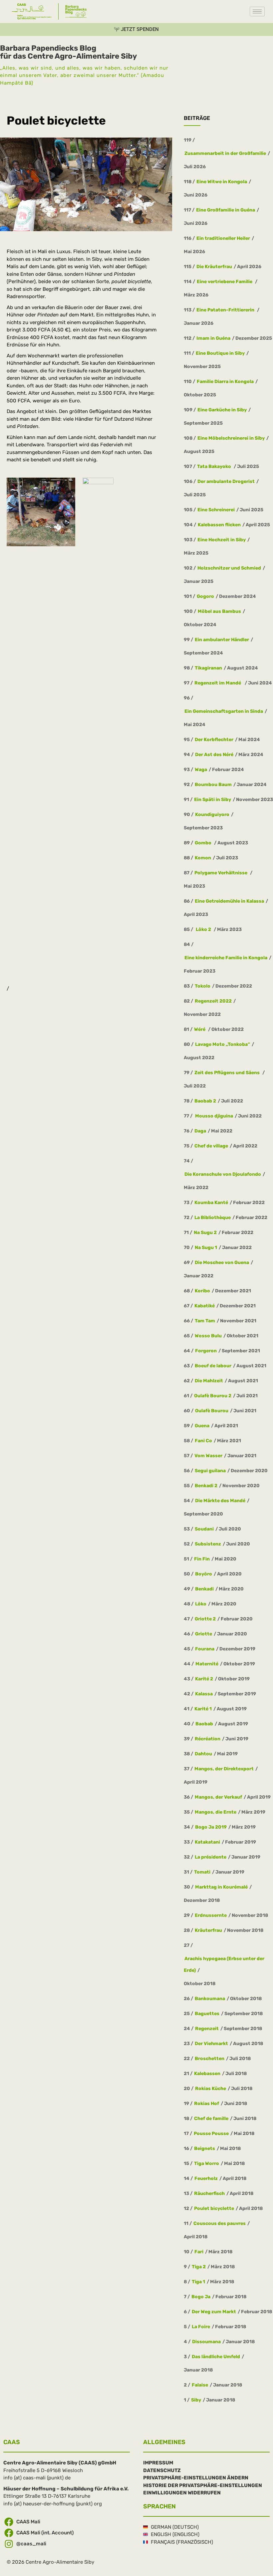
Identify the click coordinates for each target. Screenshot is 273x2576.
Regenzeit (207, 2028)
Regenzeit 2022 (213, 1001)
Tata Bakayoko (215, 466)
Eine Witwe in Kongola (222, 181)
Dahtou (203, 1753)
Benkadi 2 (206, 1485)
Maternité (207, 1664)
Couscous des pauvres (220, 2223)
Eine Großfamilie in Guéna (226, 210)
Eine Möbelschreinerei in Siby (231, 438)
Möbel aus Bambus (219, 611)
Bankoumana (210, 1998)
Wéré (200, 1029)
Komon (203, 858)
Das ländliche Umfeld (216, 2356)
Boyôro (204, 1574)
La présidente (211, 1857)
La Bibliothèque (213, 1217)
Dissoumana (206, 2341)
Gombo (204, 843)
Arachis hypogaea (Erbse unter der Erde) (224, 1964)
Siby (196, 2400)
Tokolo (203, 986)
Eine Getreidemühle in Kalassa (229, 901)
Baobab (204, 1723)
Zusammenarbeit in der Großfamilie (225, 153)
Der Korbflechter (214, 739)
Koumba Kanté (211, 1202)
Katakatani (207, 1842)
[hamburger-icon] (257, 11)
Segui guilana (210, 1470)
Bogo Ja (201, 2296)
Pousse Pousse (211, 2133)
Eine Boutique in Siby (220, 353)
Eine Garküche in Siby (222, 410)
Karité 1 (203, 1709)
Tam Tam (205, 1320)
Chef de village (211, 1146)
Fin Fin (202, 1559)
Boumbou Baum (213, 784)
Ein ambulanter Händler (222, 639)
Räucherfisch (209, 2193)
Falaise (200, 2385)
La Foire (201, 2326)
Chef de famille (211, 2118)
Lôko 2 (203, 929)
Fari (199, 2251)
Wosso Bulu (208, 1335)
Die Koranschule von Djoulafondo (223, 1174)
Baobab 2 (205, 1101)
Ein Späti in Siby (213, 799)
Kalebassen (207, 2073)
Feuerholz (206, 2178)
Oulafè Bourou (212, 1410)
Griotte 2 (205, 1619)
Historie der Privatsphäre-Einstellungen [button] (203, 2485)
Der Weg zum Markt (214, 2311)
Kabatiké (205, 1305)
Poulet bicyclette (214, 2208)
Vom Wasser (208, 1455)
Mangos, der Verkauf (218, 1797)
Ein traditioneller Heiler (223, 238)
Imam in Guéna (213, 338)
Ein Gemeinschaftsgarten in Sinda (224, 711)
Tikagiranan (208, 668)
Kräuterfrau (208, 1930)
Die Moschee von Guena (222, 1262)
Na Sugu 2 (205, 1232)
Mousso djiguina (214, 1116)
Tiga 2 (199, 2266)
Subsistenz (208, 1544)
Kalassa (204, 1694)
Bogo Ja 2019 (211, 1827)
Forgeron (206, 1350)
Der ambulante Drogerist (226, 481)
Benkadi (204, 1589)
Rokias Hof (207, 2103)
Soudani (204, 1529)
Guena (202, 1425)
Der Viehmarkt (211, 2043)
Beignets (205, 2148)
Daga (200, 1131)
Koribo (202, 1290)
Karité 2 (204, 1679)
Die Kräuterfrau (214, 266)
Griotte (204, 1634)
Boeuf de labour (213, 1365)
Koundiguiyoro (212, 814)
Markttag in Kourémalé (221, 1887)
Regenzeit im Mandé (219, 683)
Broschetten (210, 2058)
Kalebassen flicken (219, 524)
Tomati (202, 1872)
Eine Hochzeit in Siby (222, 539)
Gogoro (205, 596)
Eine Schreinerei (216, 509)
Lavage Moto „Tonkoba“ (223, 1044)
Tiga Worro (207, 2163)
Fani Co (203, 1440)
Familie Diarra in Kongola (225, 381)
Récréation (208, 1738)
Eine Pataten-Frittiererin (226, 310)
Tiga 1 (198, 2281)
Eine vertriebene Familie (225, 281)
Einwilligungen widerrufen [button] (182, 2493)
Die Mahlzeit (209, 1380)
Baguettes (207, 2013)
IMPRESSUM (158, 2463)
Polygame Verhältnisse (221, 872)
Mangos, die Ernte (216, 1812)
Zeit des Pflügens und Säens (228, 1072)
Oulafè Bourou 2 (213, 1395)
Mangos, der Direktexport (224, 1768)
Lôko (201, 1604)
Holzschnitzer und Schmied (229, 568)
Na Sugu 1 (206, 1247)
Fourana (205, 1649)
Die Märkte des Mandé (220, 1500)
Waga (201, 769)
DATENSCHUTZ (162, 2470)
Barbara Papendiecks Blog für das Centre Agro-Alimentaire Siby (68, 52)
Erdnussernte (211, 1915)
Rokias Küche (211, 2088)
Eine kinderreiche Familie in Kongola (226, 957)
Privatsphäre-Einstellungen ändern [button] (196, 2478)
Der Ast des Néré (214, 754)
